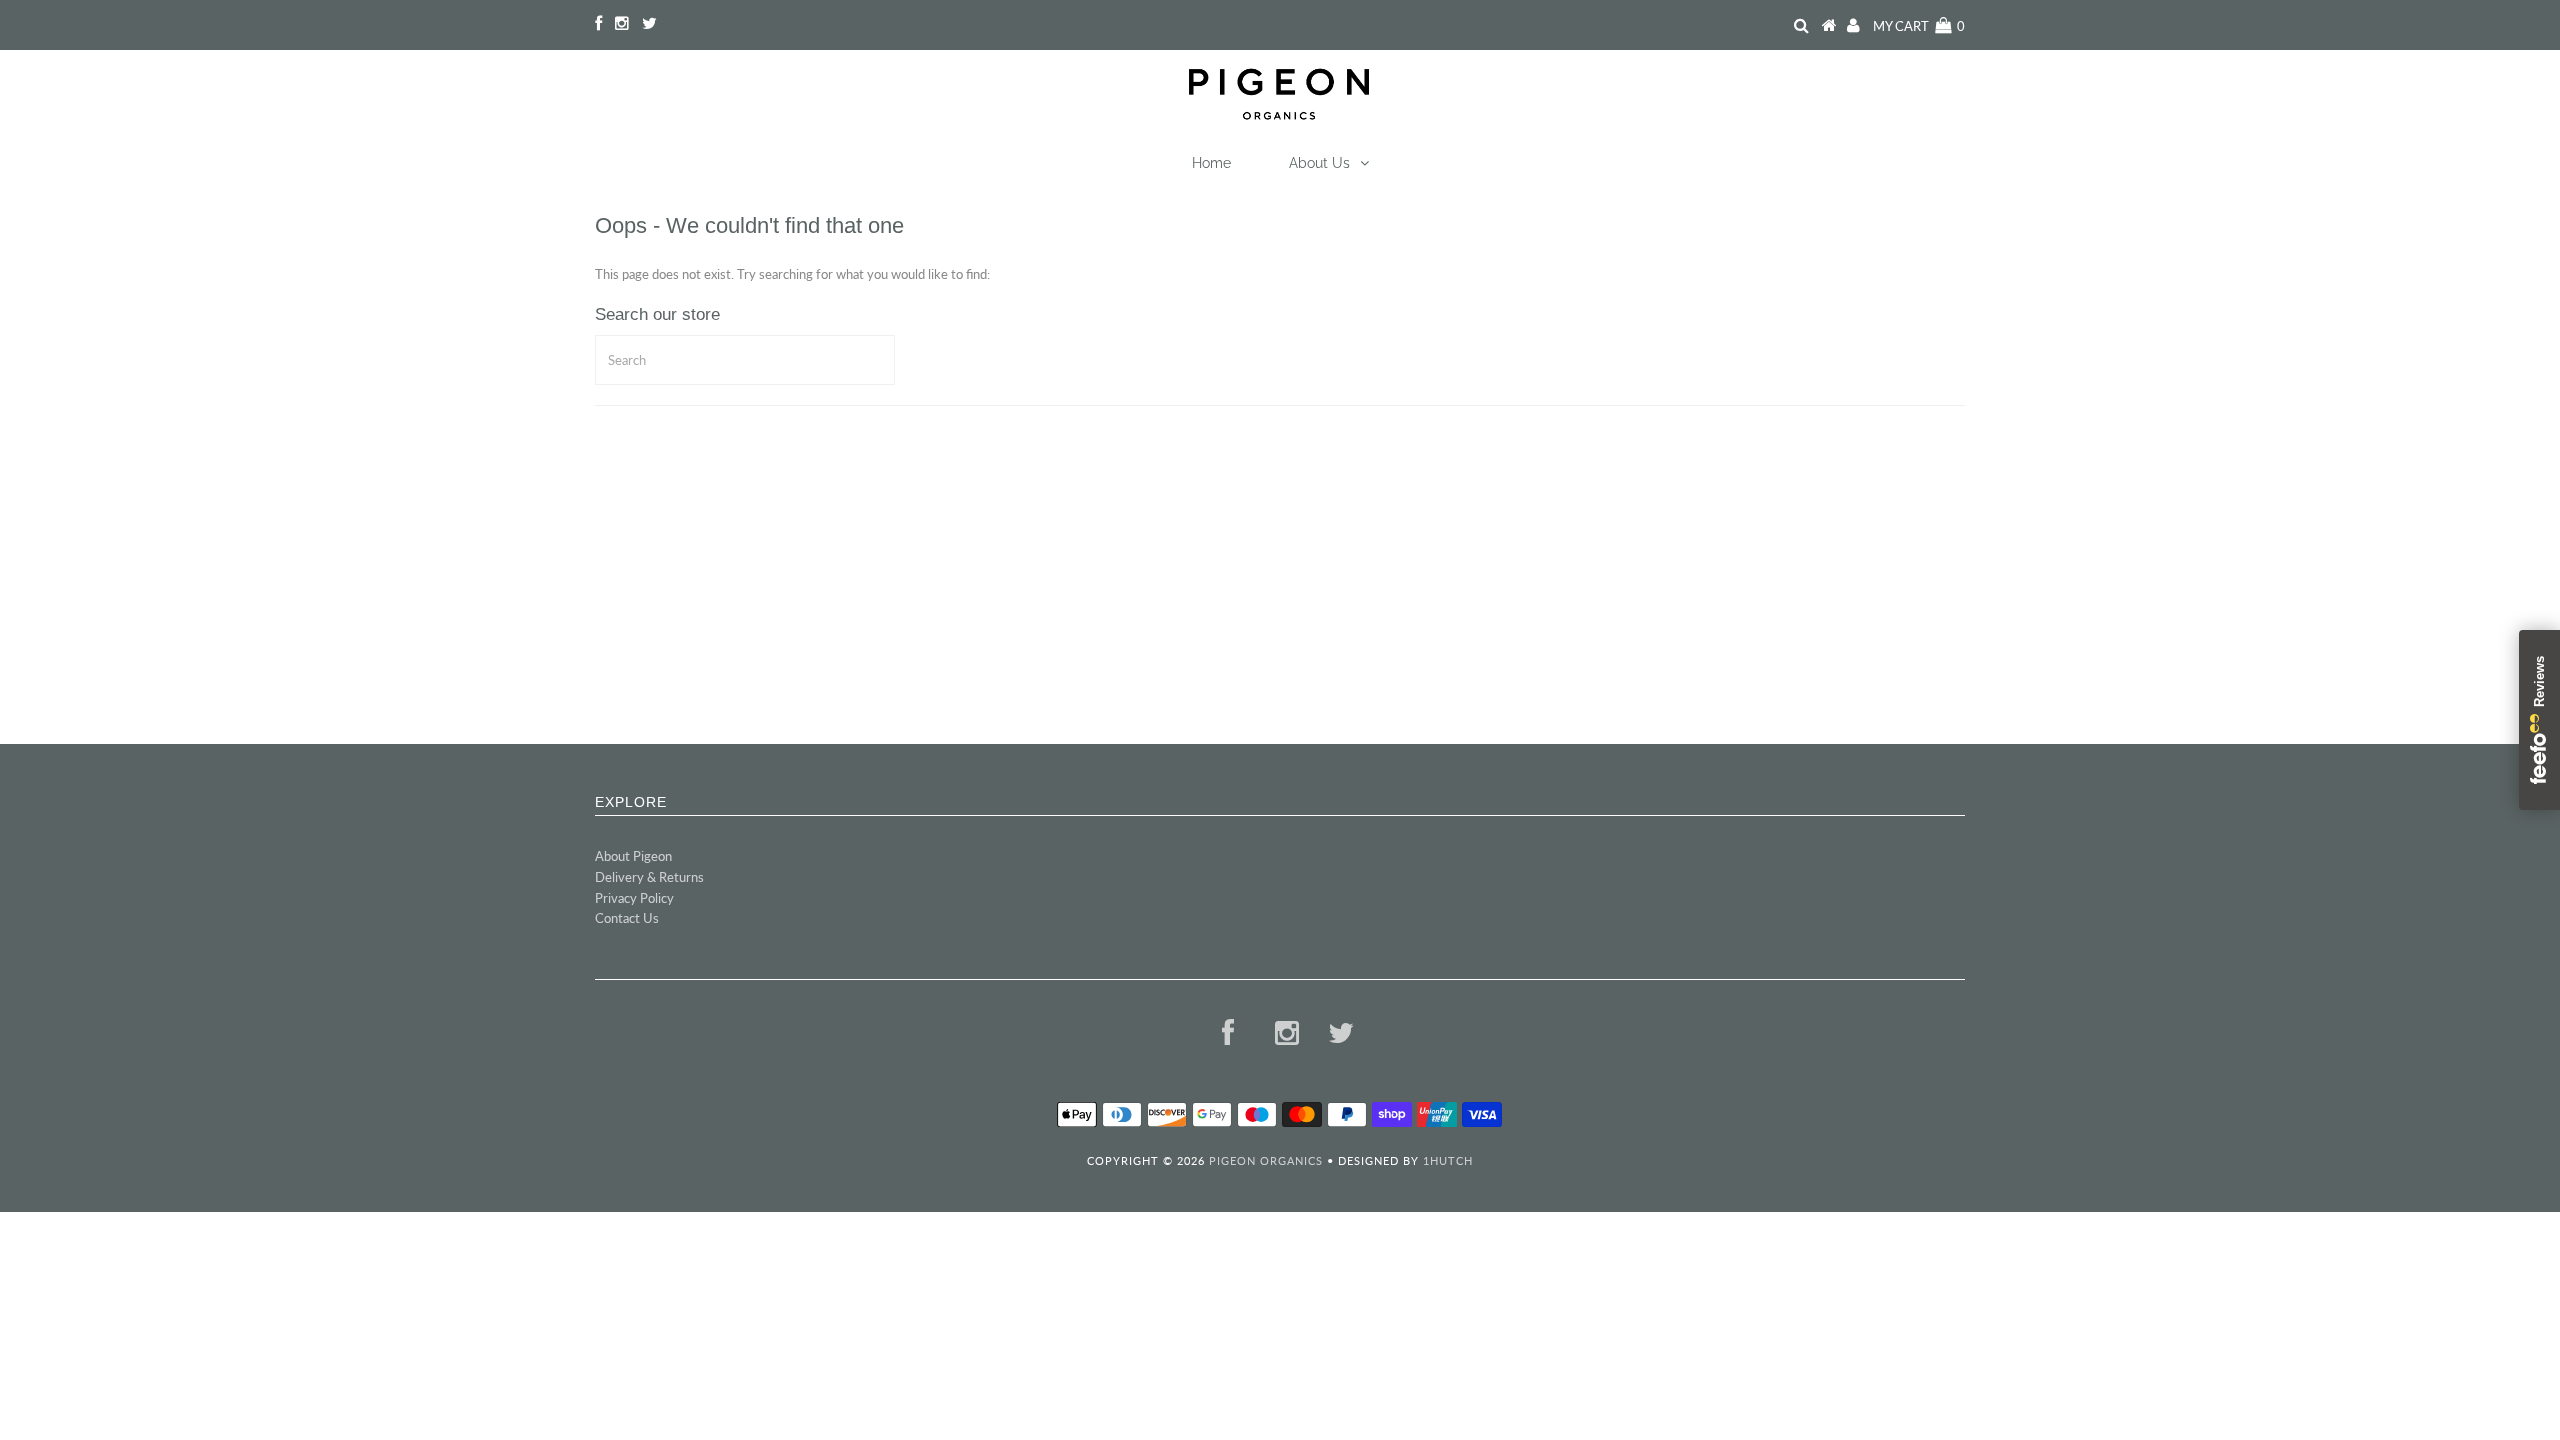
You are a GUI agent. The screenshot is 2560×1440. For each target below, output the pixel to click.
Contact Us (627, 918)
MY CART (1919, 26)
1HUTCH (1448, 1160)
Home (1211, 163)
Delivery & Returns (649, 877)
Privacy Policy (634, 898)
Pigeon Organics (1266, 1160)
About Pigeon (633, 856)
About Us (1319, 163)
